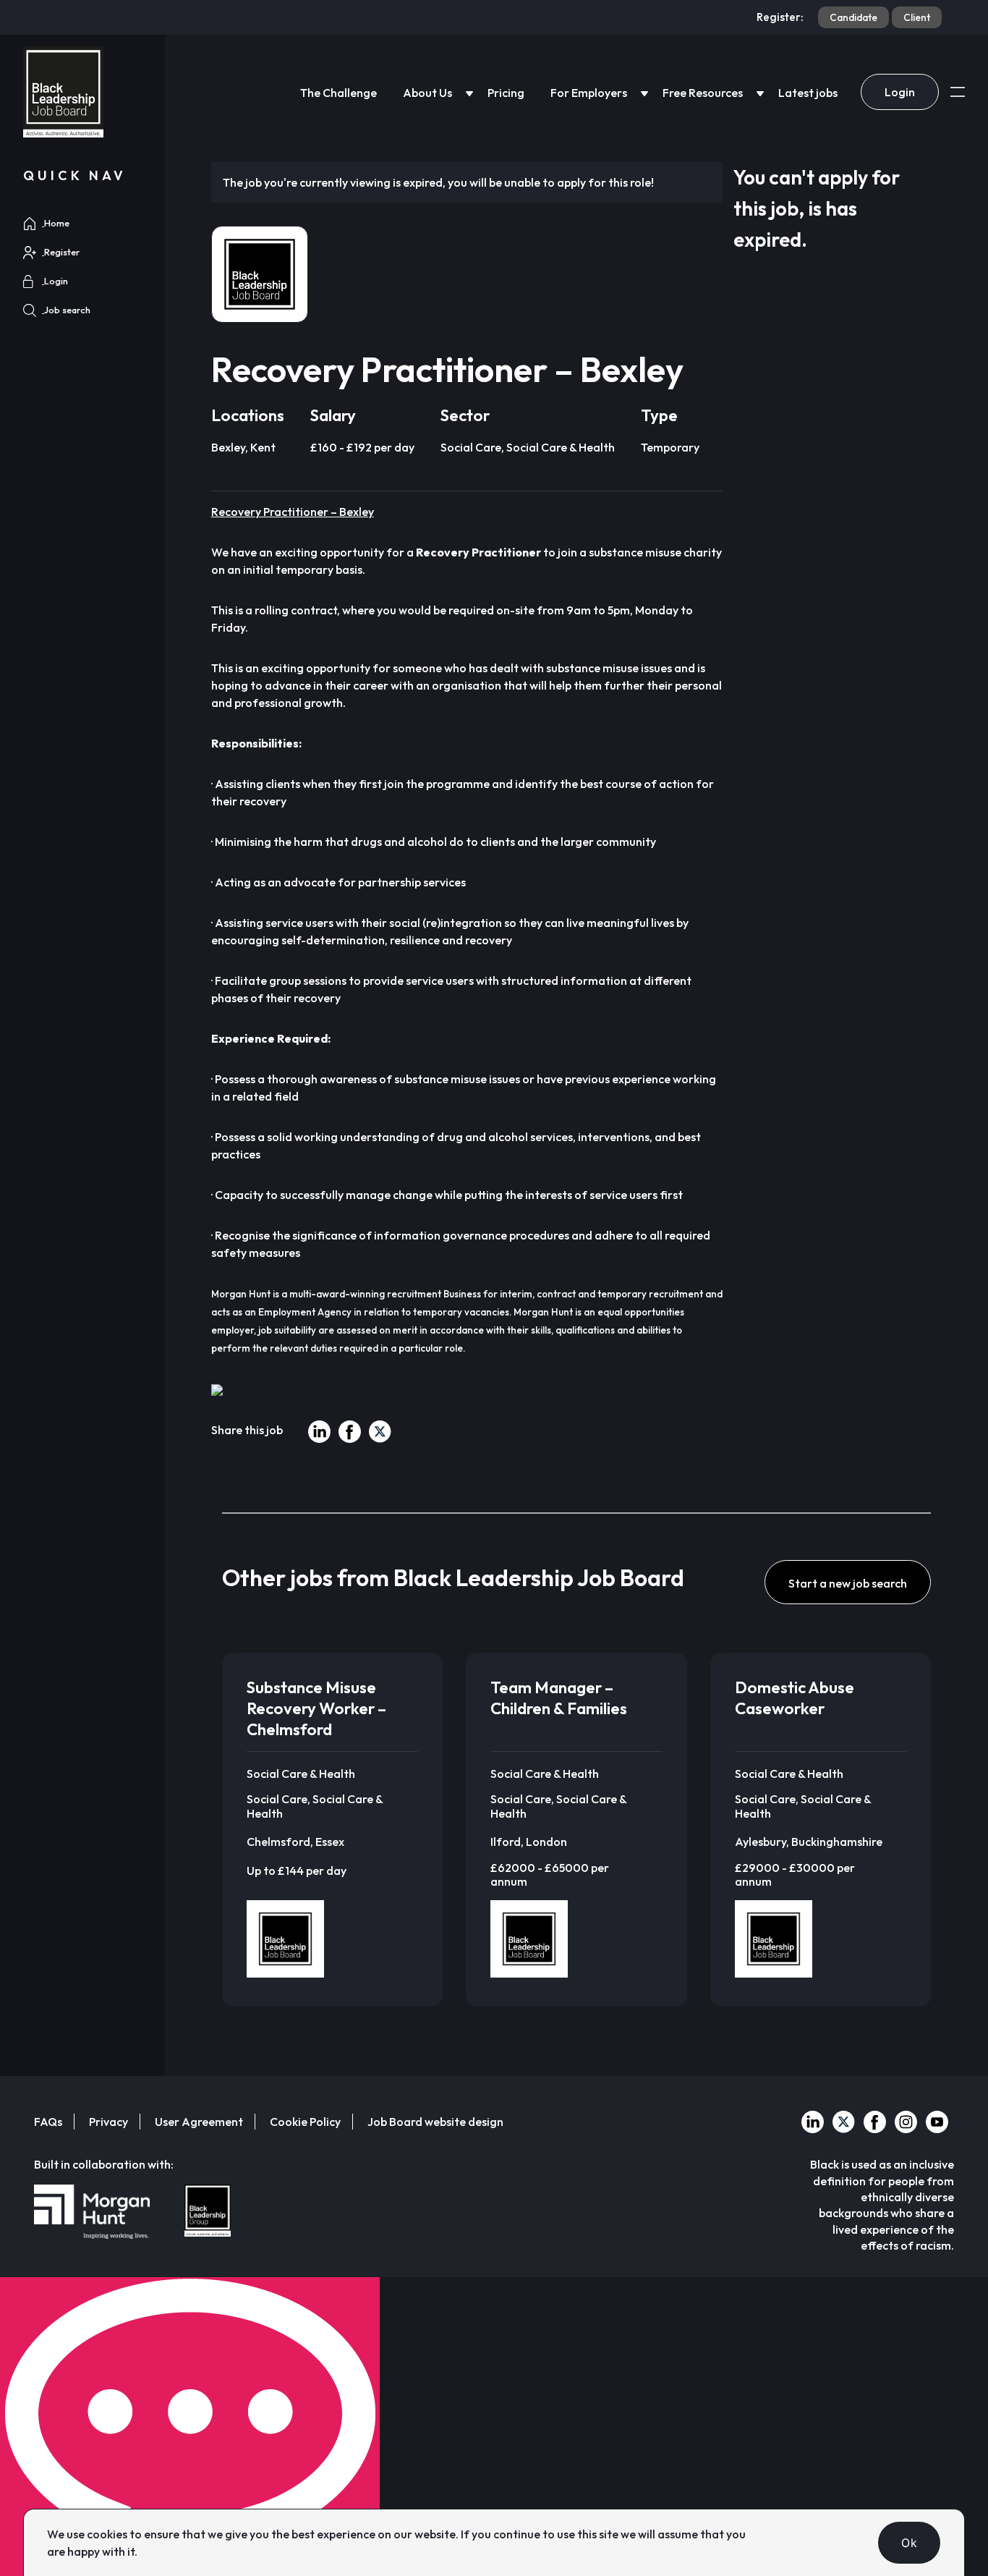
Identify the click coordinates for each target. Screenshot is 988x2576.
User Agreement (199, 2122)
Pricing (506, 93)
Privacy (108, 2122)
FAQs (48, 2122)
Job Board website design (435, 2122)
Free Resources (703, 93)
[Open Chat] (190, 2427)
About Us (427, 93)
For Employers (589, 93)
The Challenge (338, 93)
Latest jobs (808, 93)
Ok (909, 2543)
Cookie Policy (305, 2122)
